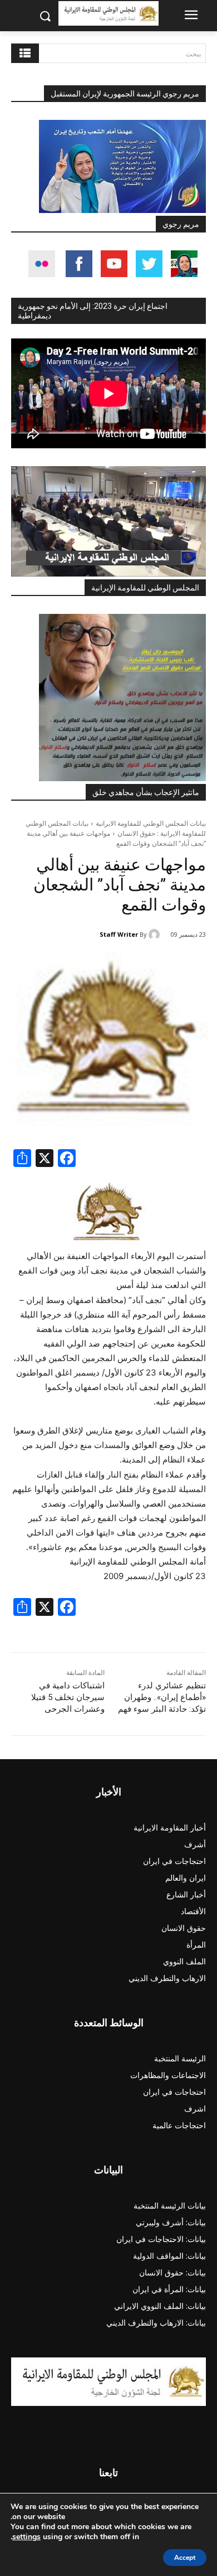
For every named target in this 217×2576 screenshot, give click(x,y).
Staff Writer (119, 934)
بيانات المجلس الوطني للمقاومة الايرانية (151, 823)
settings (26, 2537)
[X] (45, 1159)
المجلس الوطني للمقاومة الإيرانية (145, 588)
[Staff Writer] (156, 934)
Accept (185, 2558)
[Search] (25, 53)
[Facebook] (67, 1159)
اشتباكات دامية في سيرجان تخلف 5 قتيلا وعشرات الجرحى (68, 1697)
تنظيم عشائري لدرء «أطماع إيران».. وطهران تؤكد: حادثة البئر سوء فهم (162, 1697)
